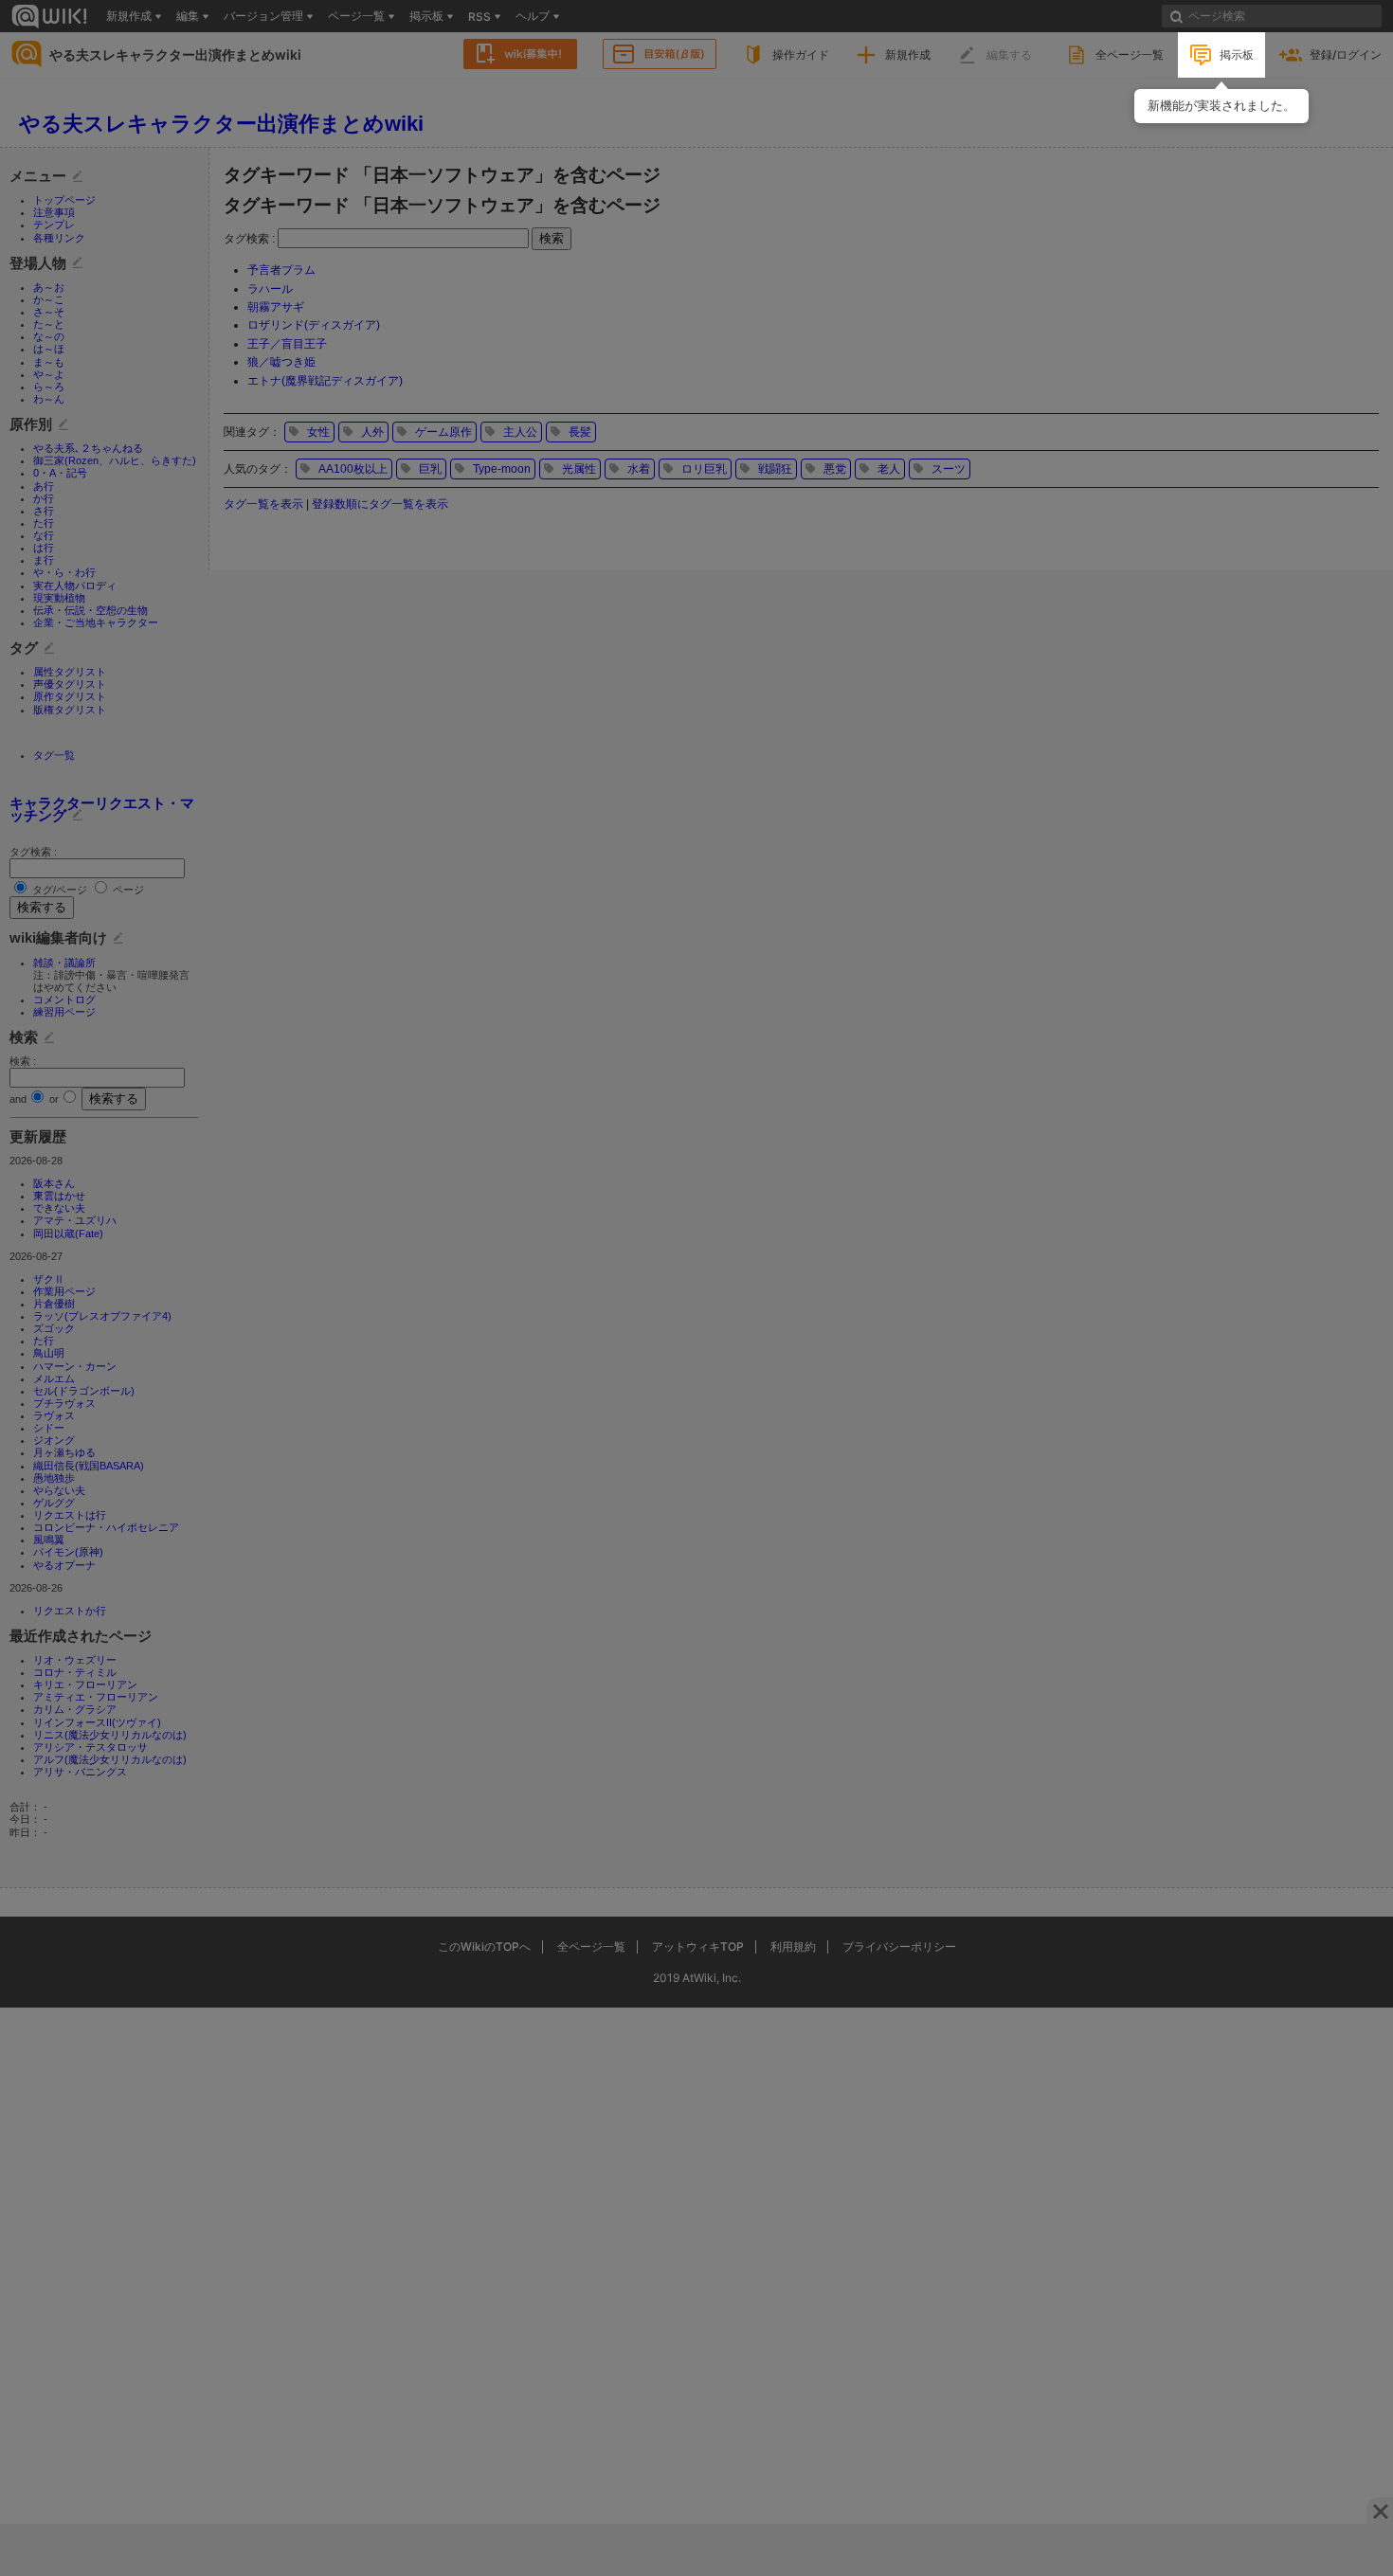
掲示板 (1237, 54)
